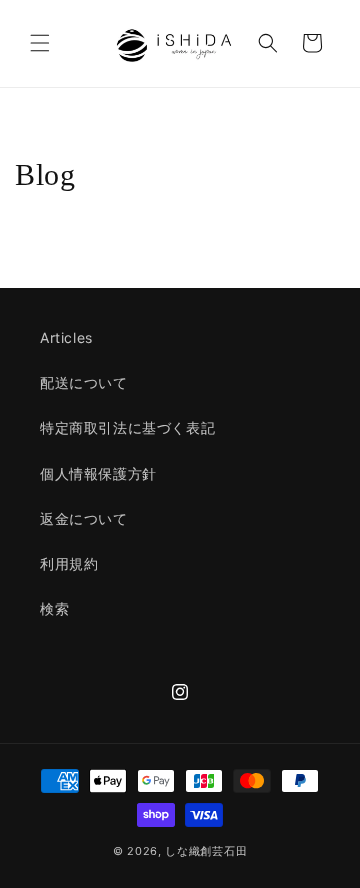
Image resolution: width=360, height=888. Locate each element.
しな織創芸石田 (206, 851)
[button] (40, 43)
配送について (84, 382)
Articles (66, 337)
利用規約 (69, 563)
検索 (54, 608)
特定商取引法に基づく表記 (127, 427)
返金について (84, 518)
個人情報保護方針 (98, 473)
